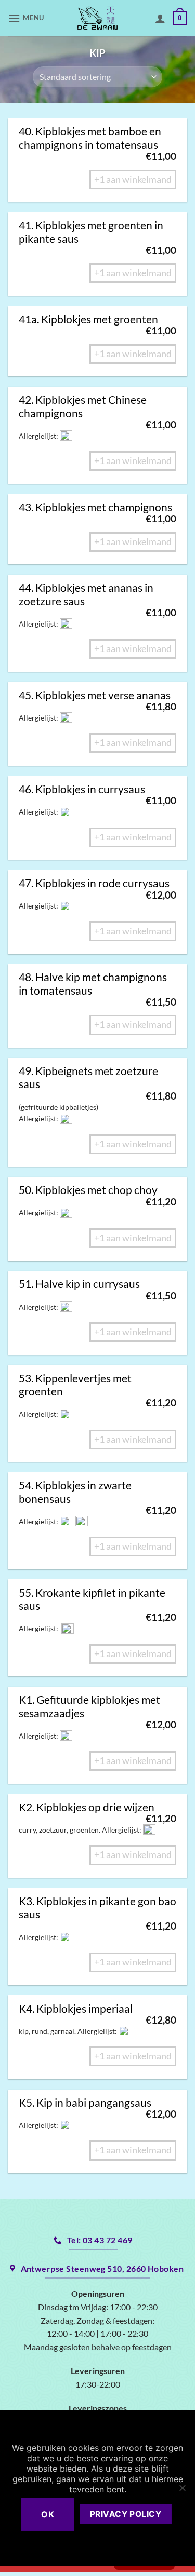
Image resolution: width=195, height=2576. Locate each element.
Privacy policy (126, 2514)
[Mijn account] (160, 18)
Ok (48, 2514)
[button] (27, 18)
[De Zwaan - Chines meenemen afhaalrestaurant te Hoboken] (97, 18)
